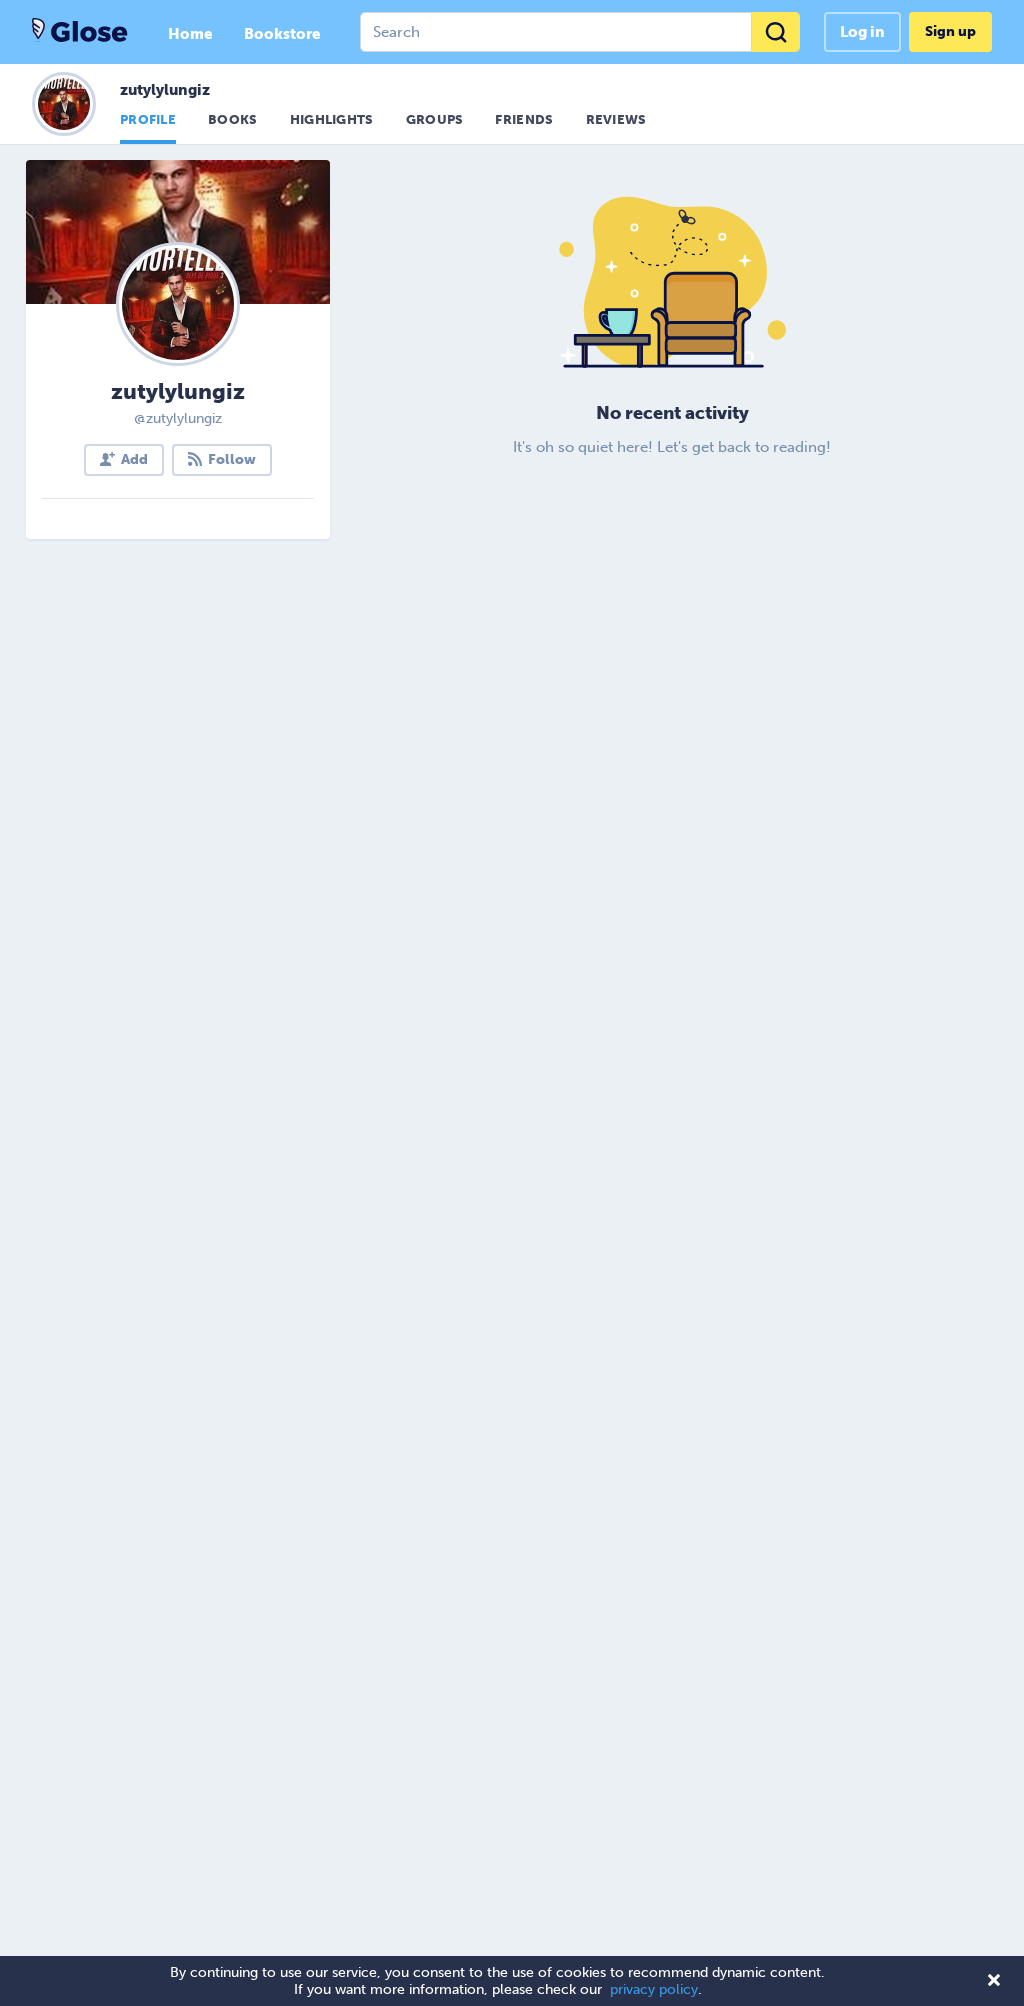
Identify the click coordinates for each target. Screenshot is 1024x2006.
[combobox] (580, 32)
